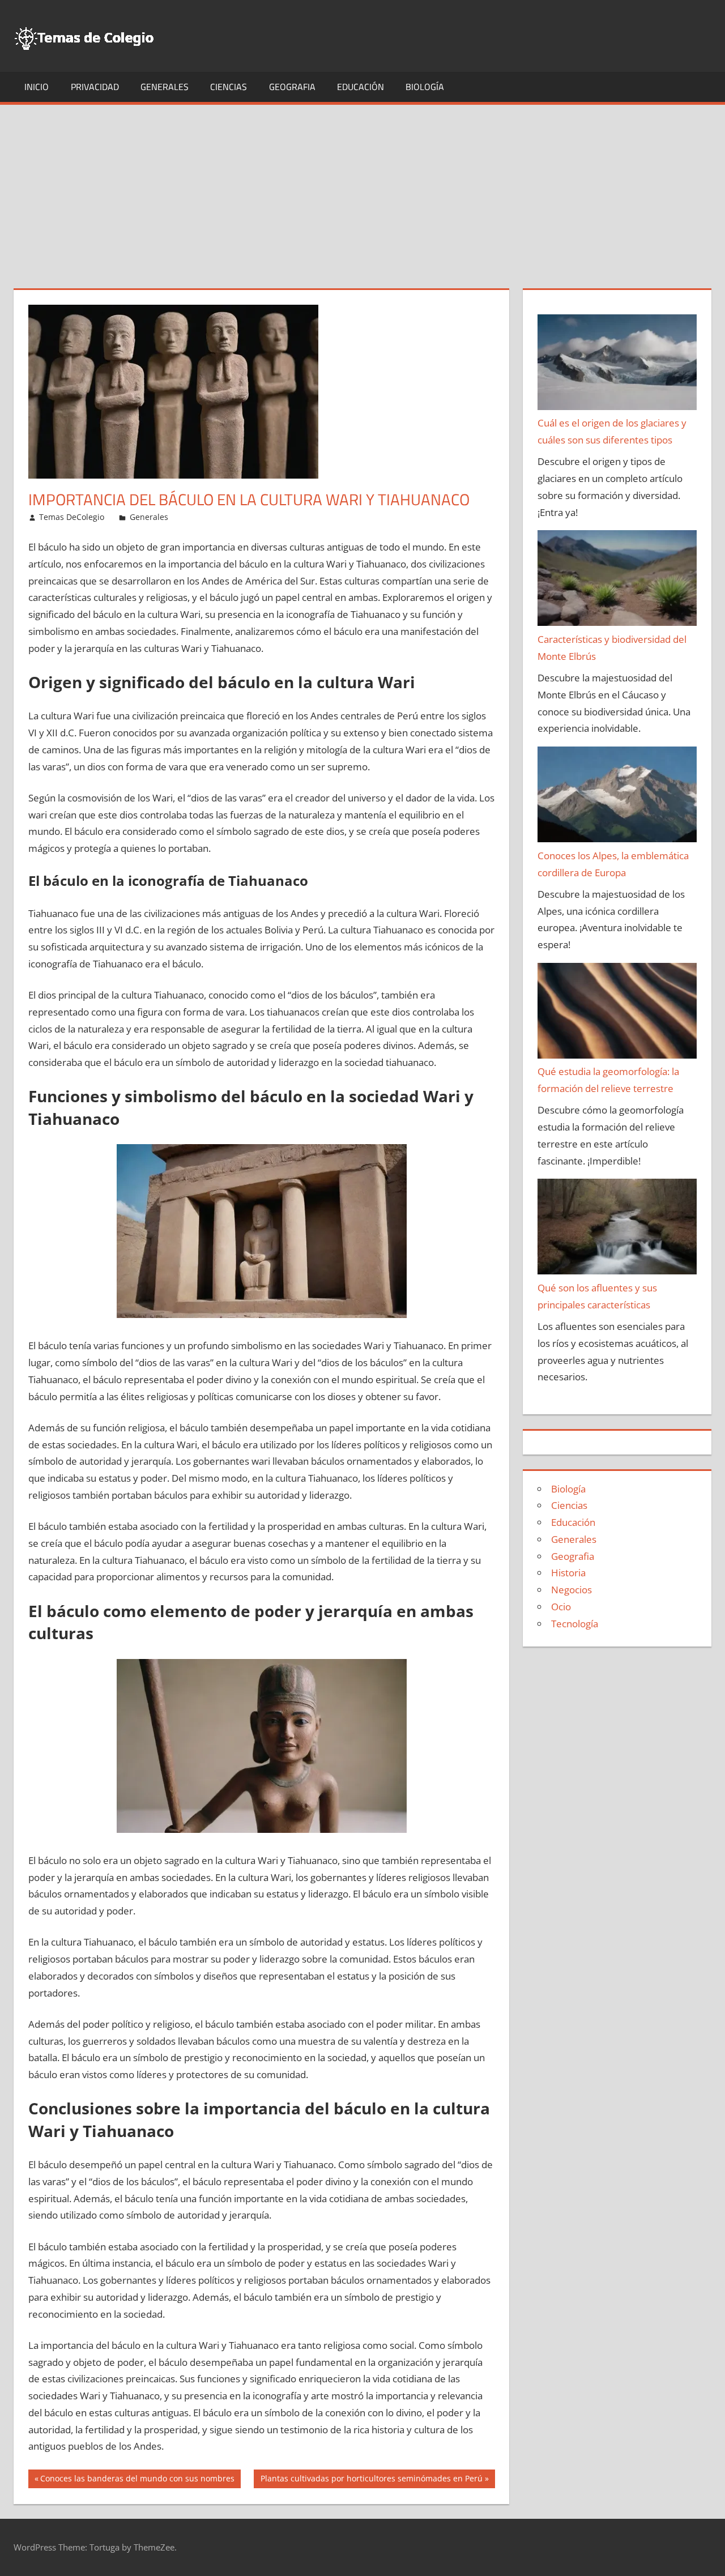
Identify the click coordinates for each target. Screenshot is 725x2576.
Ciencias (229, 87)
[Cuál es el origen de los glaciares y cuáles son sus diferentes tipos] (617, 365)
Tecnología (575, 1624)
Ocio (561, 1607)
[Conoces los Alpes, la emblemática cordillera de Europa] (617, 797)
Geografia (292, 87)
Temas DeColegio (72, 517)
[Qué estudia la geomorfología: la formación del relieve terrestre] (617, 1013)
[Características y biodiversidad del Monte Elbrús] (617, 581)
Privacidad (95, 87)
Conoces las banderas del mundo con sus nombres (137, 2480)
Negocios (572, 1590)
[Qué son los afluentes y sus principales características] (617, 1229)
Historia (568, 1573)
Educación (361, 87)
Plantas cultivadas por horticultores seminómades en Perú (371, 2480)
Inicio (37, 87)
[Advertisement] (362, 190)
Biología (425, 87)
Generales (165, 87)
